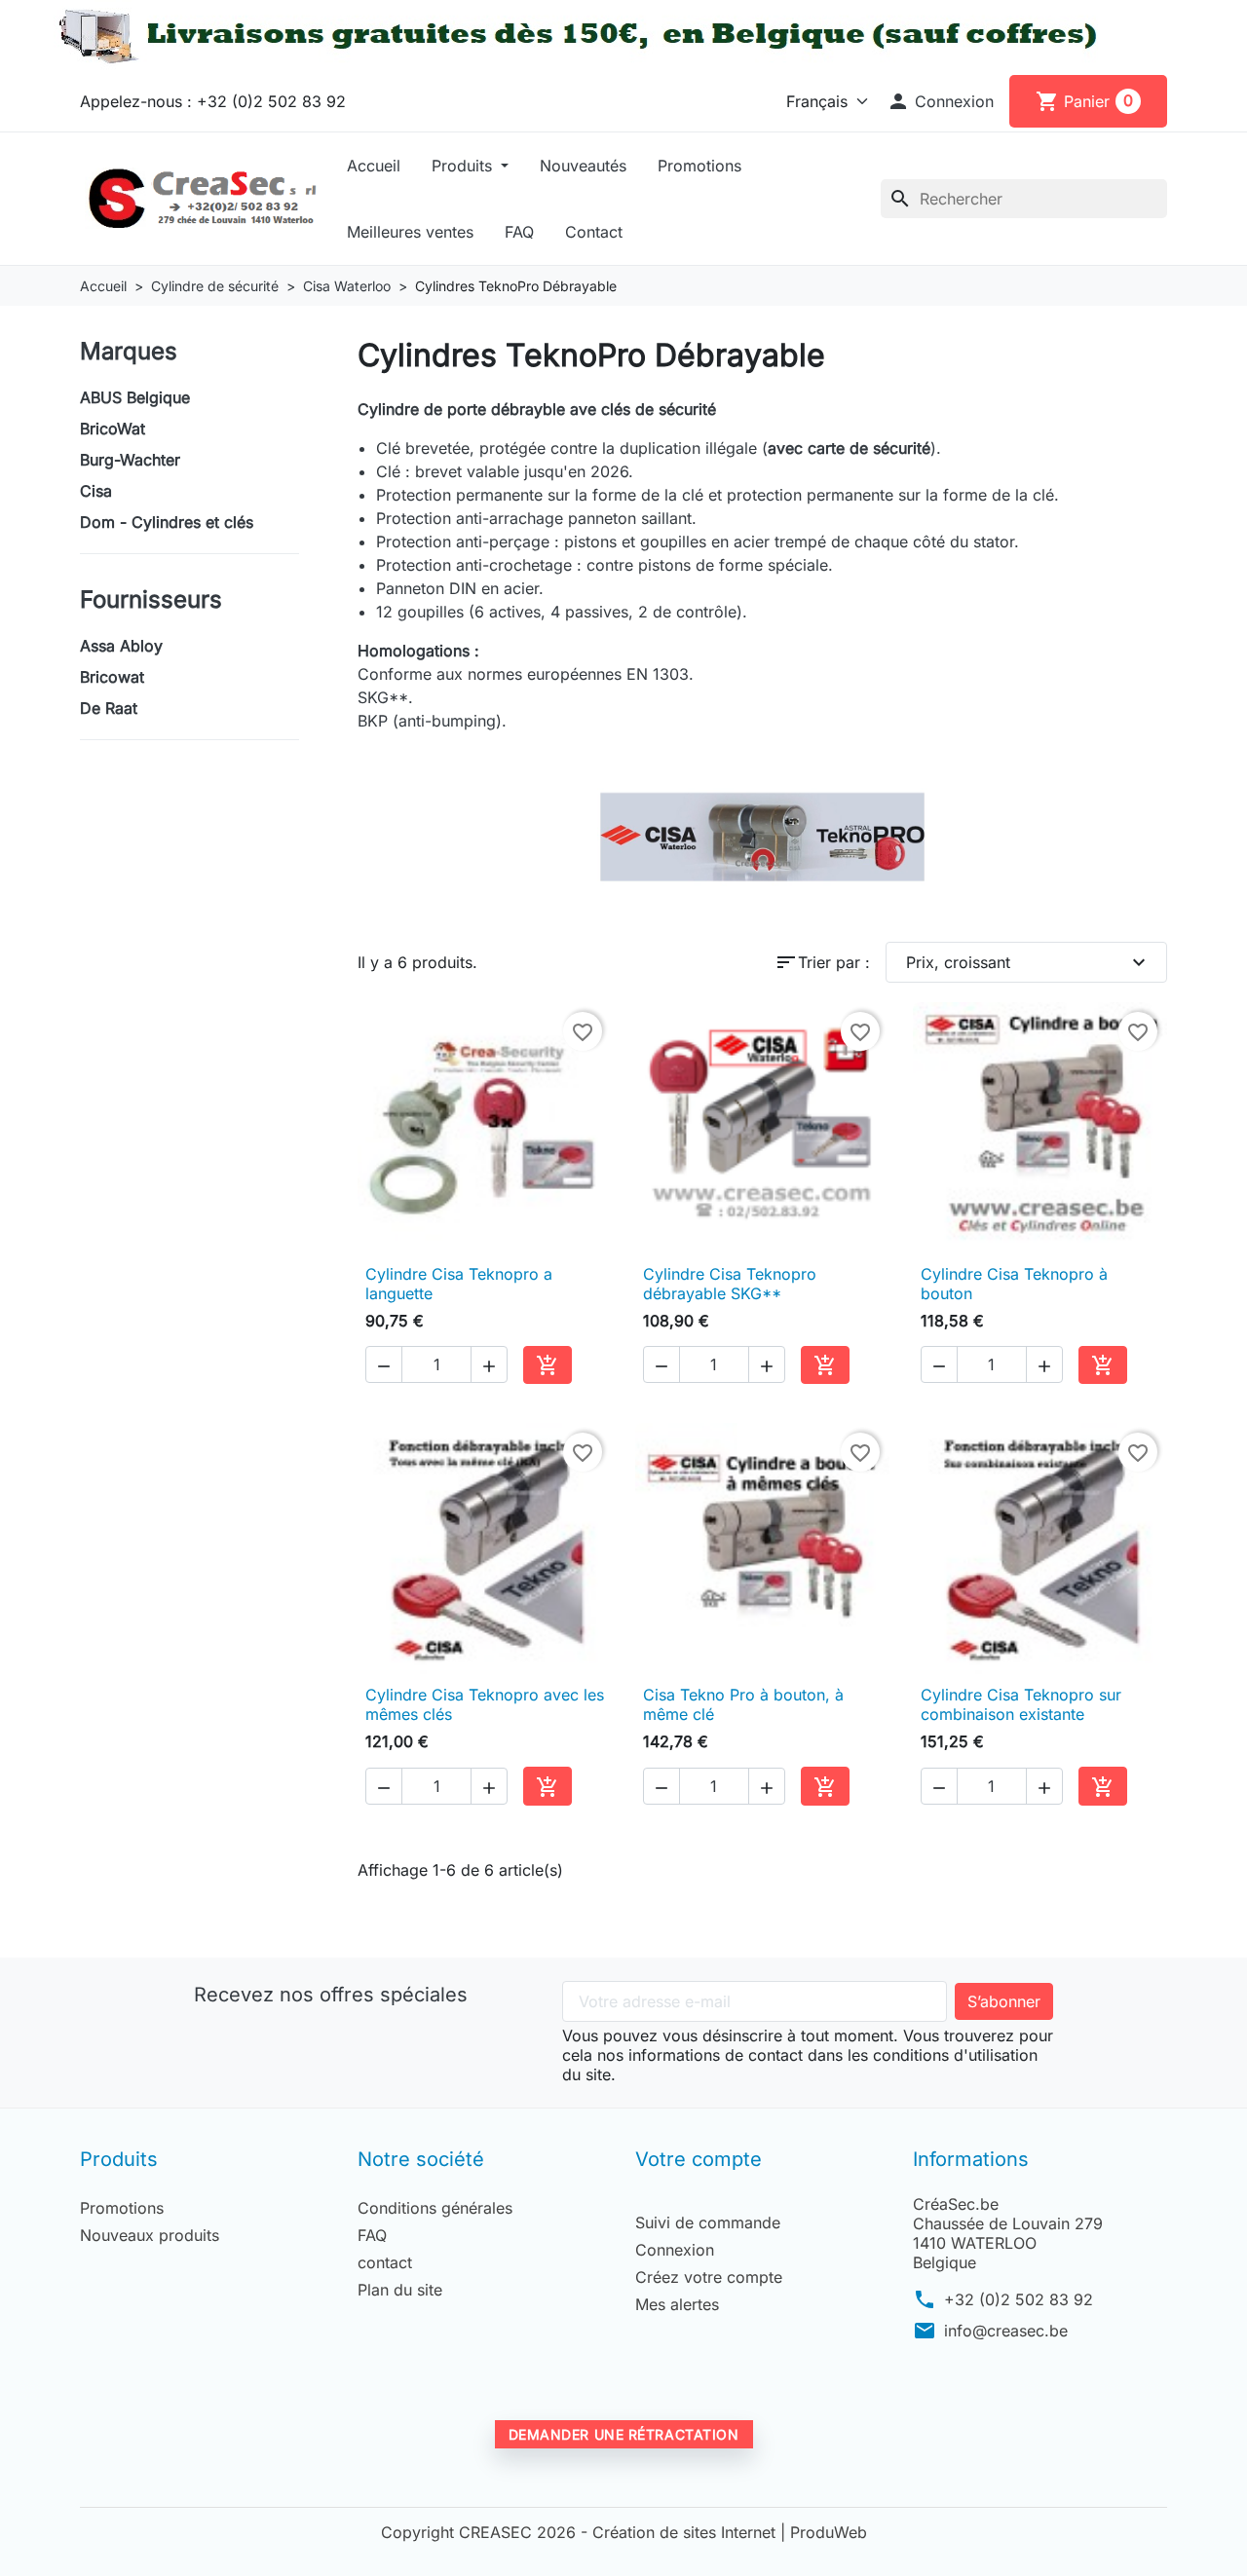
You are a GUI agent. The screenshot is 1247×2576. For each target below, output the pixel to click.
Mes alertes (677, 2304)
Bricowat (112, 677)
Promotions (699, 166)
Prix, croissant (1029, 962)
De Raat (109, 708)
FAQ (519, 232)
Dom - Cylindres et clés (167, 522)
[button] (940, 101)
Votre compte (699, 2159)
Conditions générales (435, 2208)
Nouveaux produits (150, 2235)
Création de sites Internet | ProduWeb (730, 2532)
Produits (464, 166)
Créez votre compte (709, 2277)
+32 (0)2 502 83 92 (1019, 2299)
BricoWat (113, 429)
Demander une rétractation (624, 2434)
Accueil (374, 166)
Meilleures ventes (410, 232)
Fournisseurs (151, 599)
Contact (594, 232)
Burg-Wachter (130, 460)
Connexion (675, 2250)
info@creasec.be (1006, 2331)
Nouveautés (583, 166)
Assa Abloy (121, 646)
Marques (129, 351)
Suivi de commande (708, 2222)
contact (385, 2262)
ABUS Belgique (135, 397)
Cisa (96, 491)
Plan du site (400, 2290)
